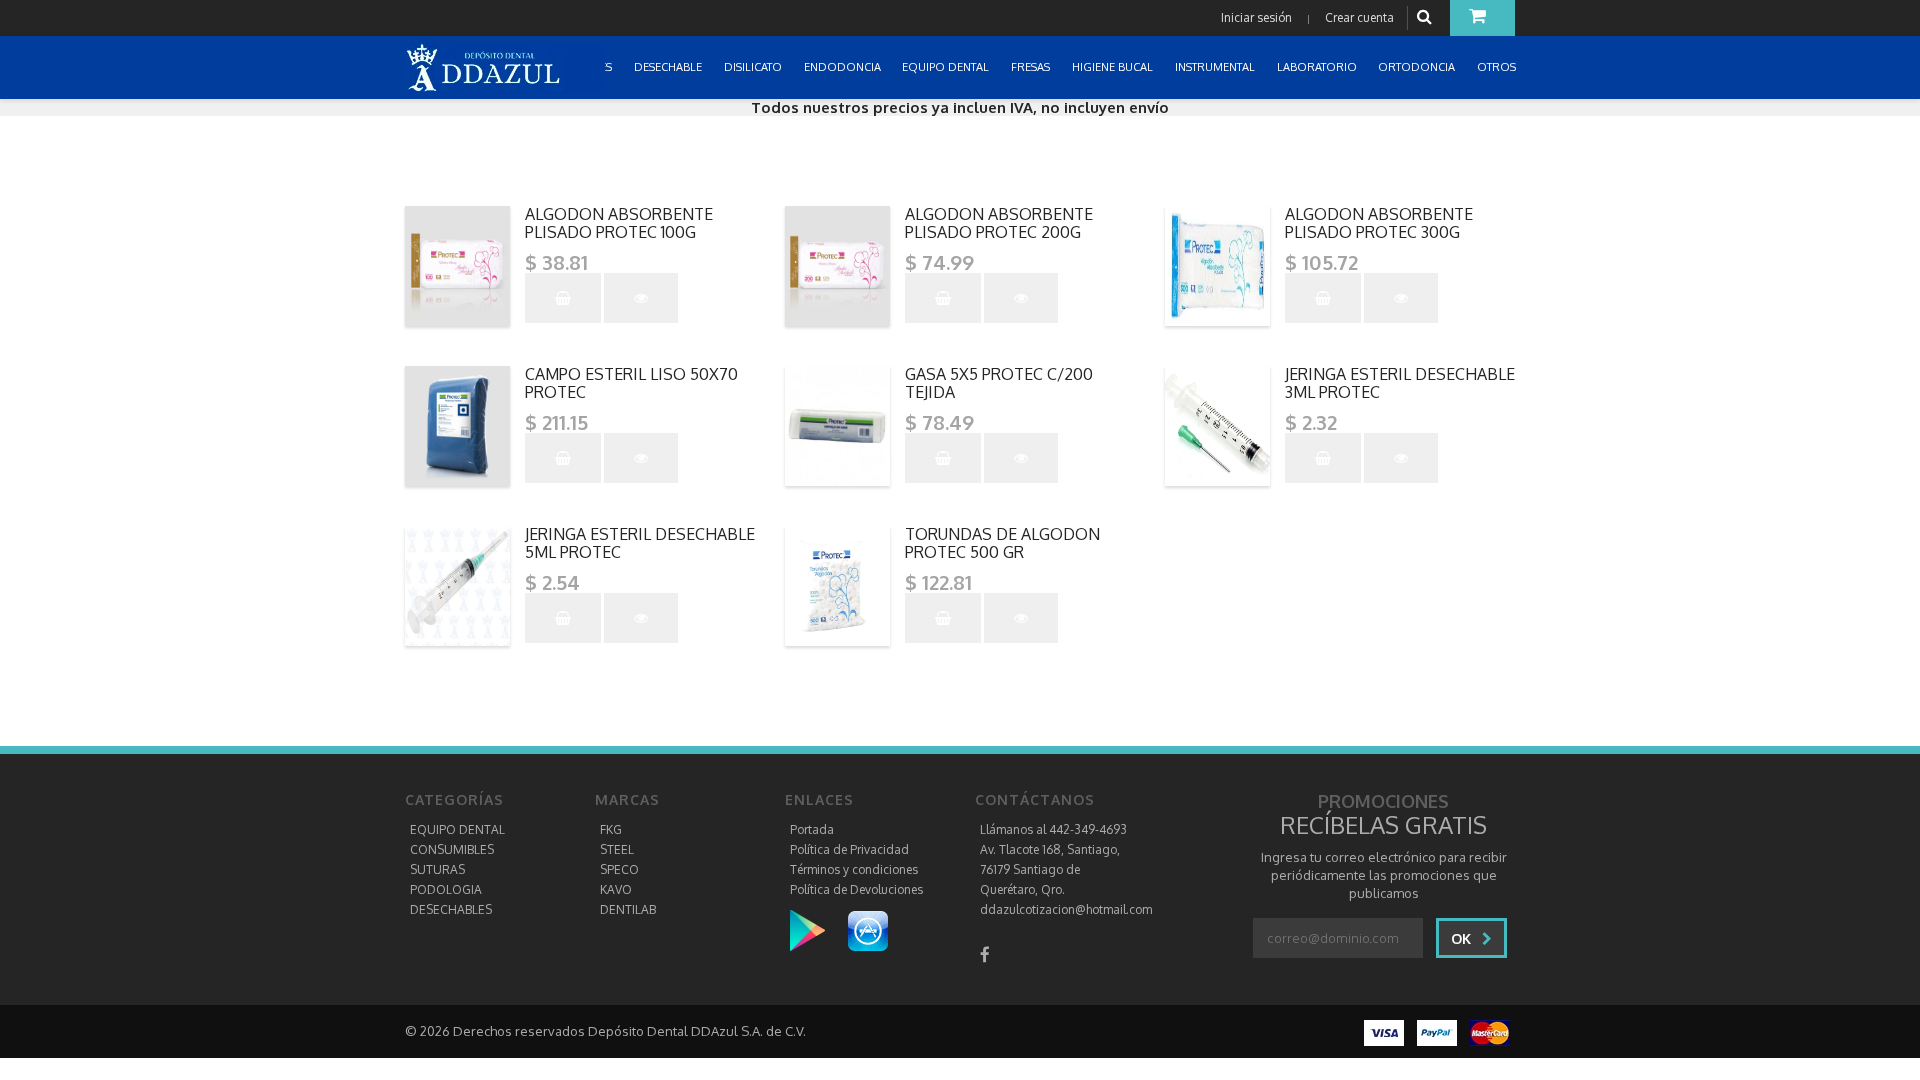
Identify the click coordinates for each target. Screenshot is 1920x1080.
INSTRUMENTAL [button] (1216, 67)
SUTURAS (437, 869)
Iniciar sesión (1256, 17)
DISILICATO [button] (754, 67)
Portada (812, 829)
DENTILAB (628, 909)
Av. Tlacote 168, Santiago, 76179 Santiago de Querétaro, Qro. (1050, 869)
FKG (611, 829)
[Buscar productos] (1427, 17)
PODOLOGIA (446, 889)
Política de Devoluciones (856, 889)
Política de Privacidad (849, 849)
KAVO (616, 889)
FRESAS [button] (1032, 67)
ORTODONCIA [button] (1418, 67)
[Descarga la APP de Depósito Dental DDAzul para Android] (817, 929)
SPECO (619, 869)
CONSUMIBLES (452, 849)
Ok (1463, 938)
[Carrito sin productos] (1482, 18)
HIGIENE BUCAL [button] (1114, 67)
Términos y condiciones (854, 869)
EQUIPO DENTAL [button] (947, 67)
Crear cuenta (1359, 17)
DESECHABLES (451, 909)
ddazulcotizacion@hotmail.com (1066, 909)
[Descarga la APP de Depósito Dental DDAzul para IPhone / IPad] (868, 929)
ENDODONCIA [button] (844, 67)
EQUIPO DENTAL (457, 829)
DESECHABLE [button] (669, 67)
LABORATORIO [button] (1318, 67)
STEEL (617, 849)
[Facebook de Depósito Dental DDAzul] (985, 954)
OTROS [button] (1498, 67)
